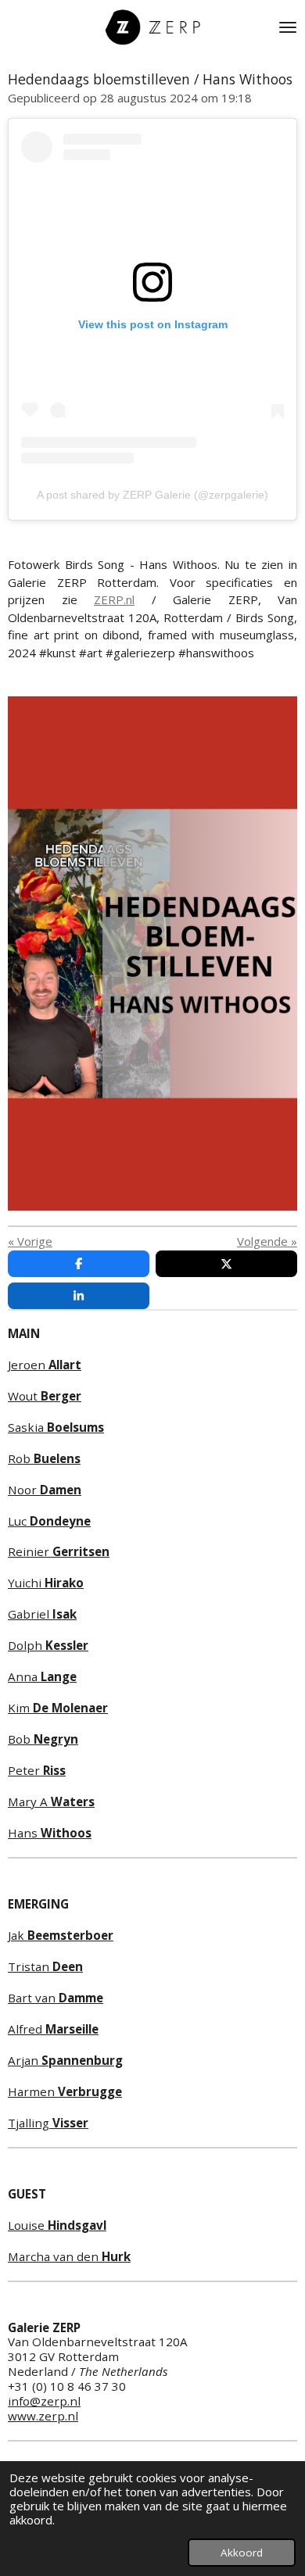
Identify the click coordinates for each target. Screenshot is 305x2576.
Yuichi (46, 1583)
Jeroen (45, 1365)
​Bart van (56, 1998)
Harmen (65, 2091)
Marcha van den (69, 2256)
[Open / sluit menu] (288, 27)
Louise (57, 2225)
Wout (45, 1396)
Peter (37, 1770)
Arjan (65, 2060)
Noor (45, 1490)
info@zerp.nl (44, 2401)
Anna (42, 1676)
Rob (44, 1458)
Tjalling (48, 2123)
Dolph (48, 1645)
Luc (49, 1521)
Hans (50, 1833)
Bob (43, 1739)
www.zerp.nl (43, 2416)
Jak (61, 1935)
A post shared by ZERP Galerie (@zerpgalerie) (152, 495)
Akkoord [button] (242, 2553)
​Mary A (51, 1801)
